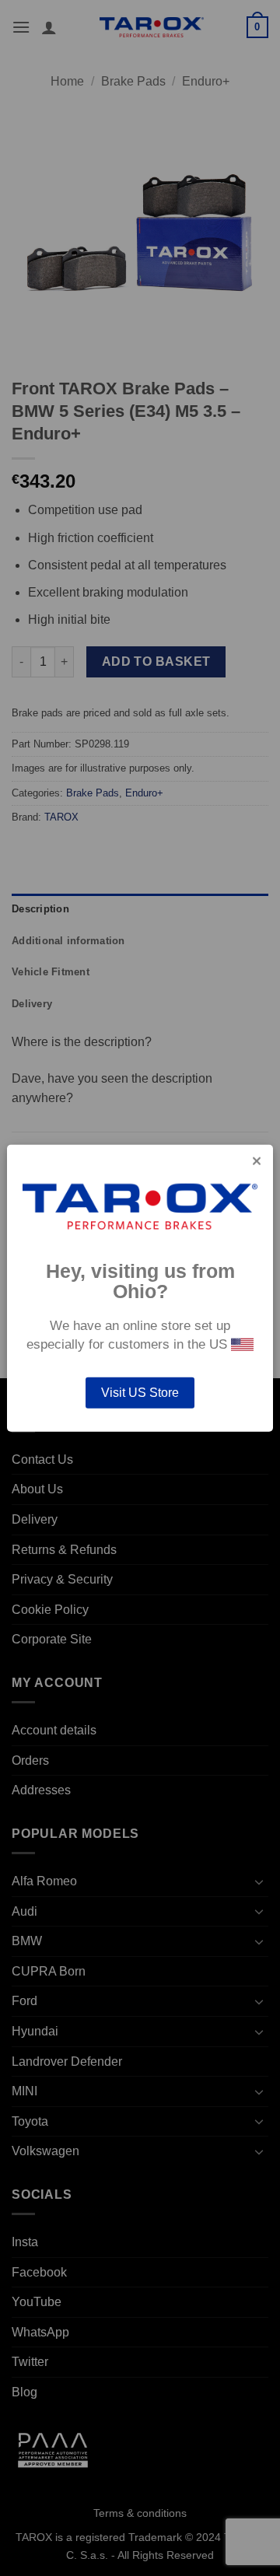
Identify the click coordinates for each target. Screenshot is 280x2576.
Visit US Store (140, 1392)
